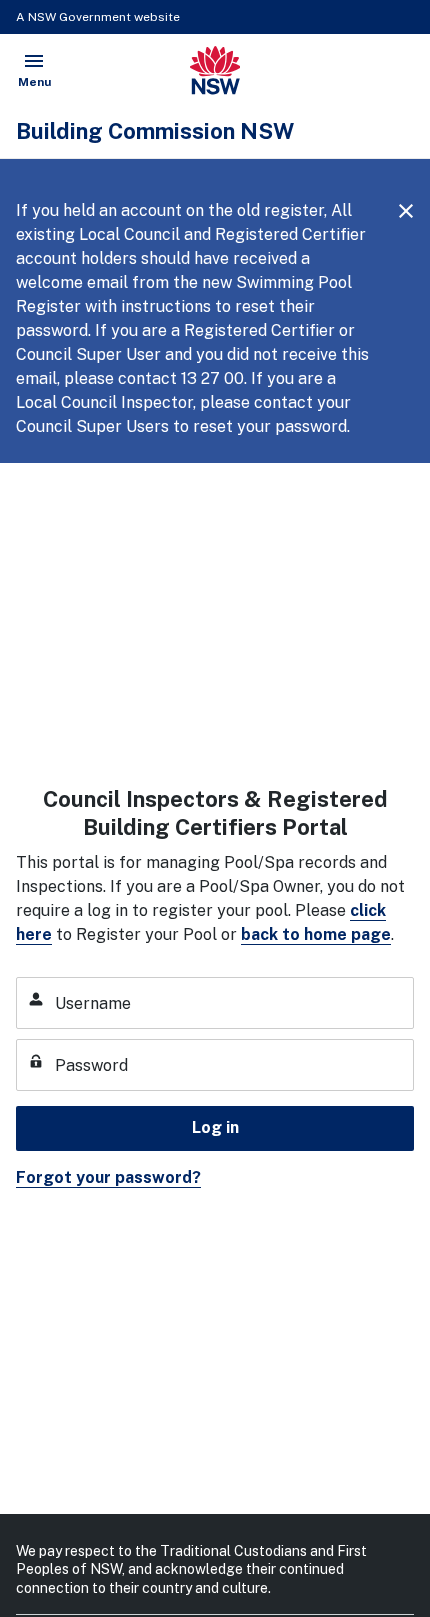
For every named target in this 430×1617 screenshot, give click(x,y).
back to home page (316, 934)
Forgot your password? (108, 1177)
